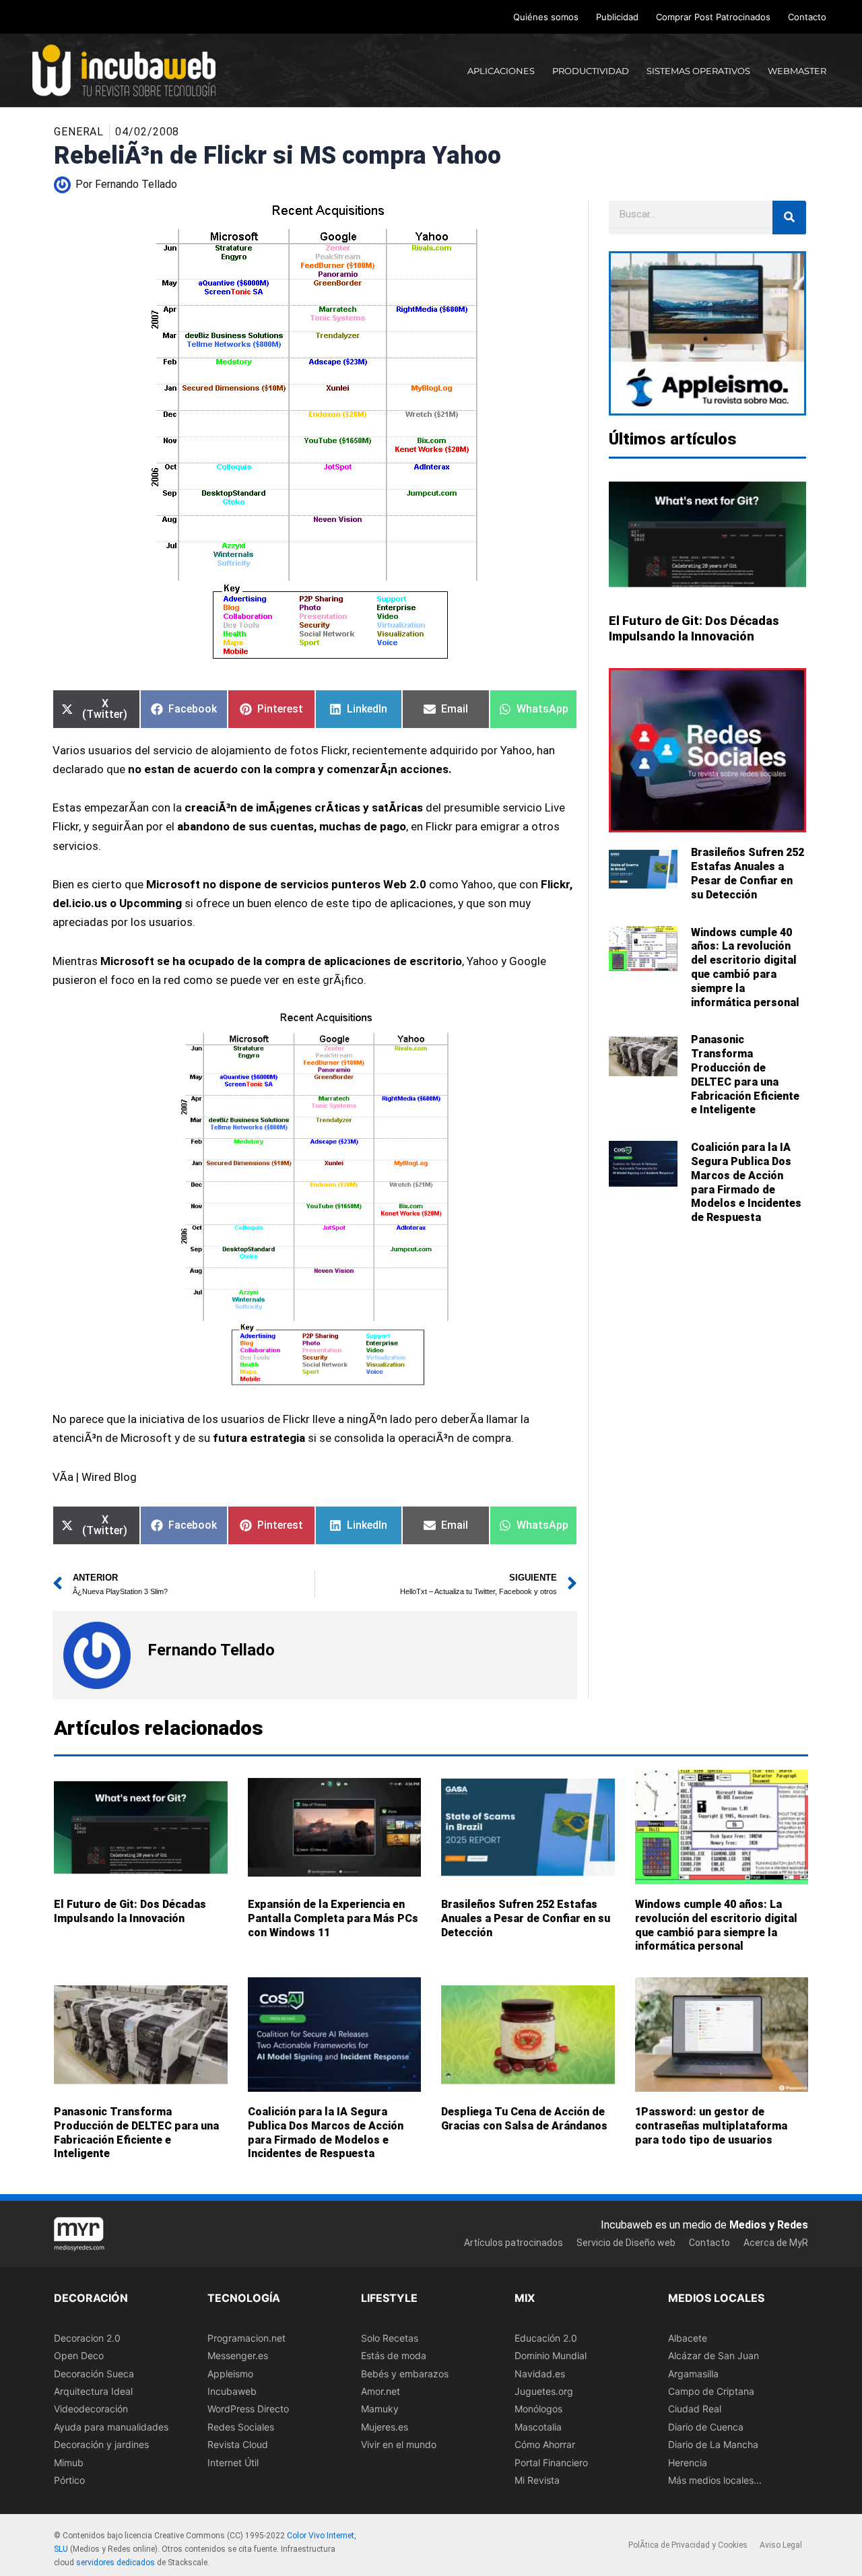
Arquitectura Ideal (93, 2391)
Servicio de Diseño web (626, 2243)
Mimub (69, 2462)
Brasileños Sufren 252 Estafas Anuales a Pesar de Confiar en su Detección (748, 873)
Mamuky (380, 2409)
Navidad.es (540, 2373)
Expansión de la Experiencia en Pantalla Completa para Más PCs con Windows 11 (333, 1918)
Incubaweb (232, 2391)
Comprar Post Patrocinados (713, 17)
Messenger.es (238, 2355)
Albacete (688, 2337)
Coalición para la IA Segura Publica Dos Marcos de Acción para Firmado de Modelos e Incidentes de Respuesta (746, 1182)
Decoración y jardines (101, 2444)
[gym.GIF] (315, 1199)
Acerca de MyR (776, 2243)
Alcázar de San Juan (714, 2355)
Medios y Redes (769, 2224)
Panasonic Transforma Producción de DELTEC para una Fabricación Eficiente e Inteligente (745, 1075)
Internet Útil (233, 2462)
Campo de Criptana (711, 2391)
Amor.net (380, 2391)
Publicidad (617, 17)
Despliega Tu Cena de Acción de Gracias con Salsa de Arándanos (524, 2119)
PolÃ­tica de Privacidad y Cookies (688, 2545)
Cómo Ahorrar (545, 2444)
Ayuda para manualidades (111, 2426)
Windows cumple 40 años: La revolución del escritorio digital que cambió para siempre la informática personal (745, 967)
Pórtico (69, 2480)
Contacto (807, 17)
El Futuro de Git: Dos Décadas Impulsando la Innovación (130, 1911)
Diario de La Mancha (713, 2444)
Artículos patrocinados (513, 2243)
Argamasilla (693, 2373)
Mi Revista (537, 2480)
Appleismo (230, 2373)
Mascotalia (538, 2426)
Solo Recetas (390, 2337)
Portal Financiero (551, 2462)
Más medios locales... (715, 2480)
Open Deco (79, 2355)
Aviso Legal (781, 2545)
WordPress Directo (248, 2409)
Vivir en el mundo (399, 2444)
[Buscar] (789, 218)
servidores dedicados (115, 2562)
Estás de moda (394, 2355)
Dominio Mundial (551, 2355)
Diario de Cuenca (706, 2426)
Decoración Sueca (94, 2373)
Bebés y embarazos (405, 2373)
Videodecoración (91, 2409)
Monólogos (538, 2409)
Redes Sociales (241, 2426)
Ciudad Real (695, 2409)
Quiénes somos (546, 17)
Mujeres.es (385, 2426)
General (79, 132)
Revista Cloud (238, 2444)
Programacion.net (246, 2337)
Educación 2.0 (546, 2337)
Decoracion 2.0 (87, 2337)
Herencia (688, 2462)
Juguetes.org (544, 2391)
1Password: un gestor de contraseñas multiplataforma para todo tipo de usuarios (711, 2126)
